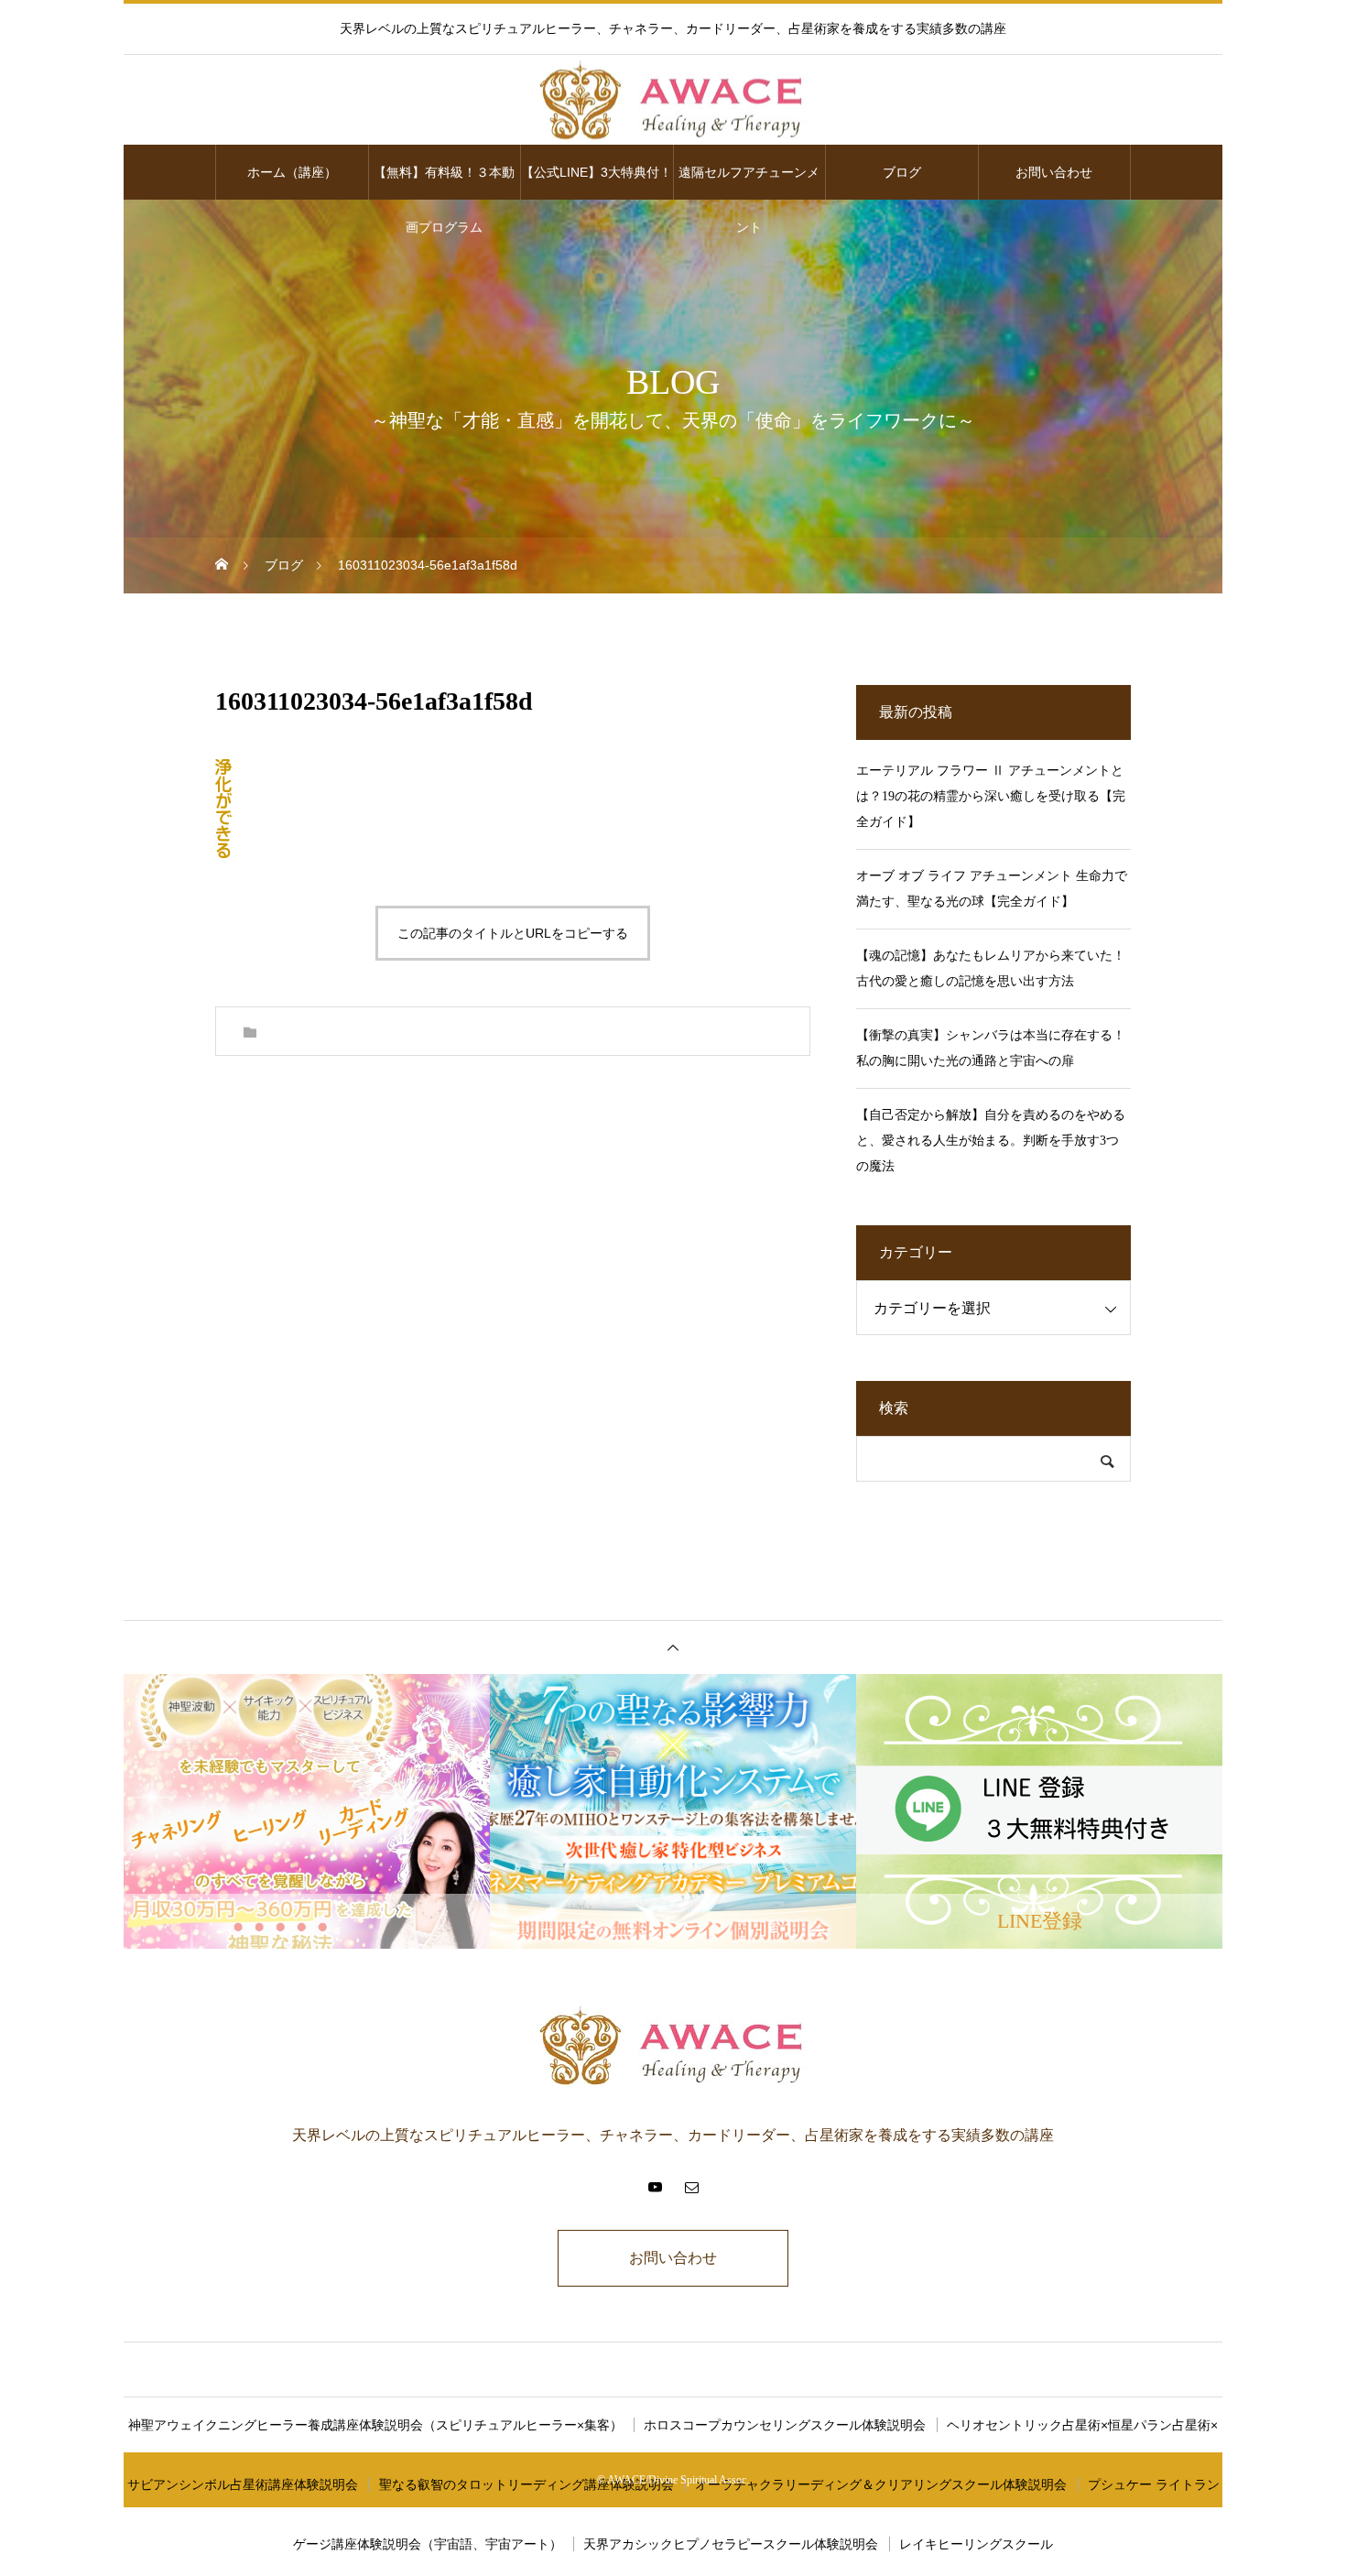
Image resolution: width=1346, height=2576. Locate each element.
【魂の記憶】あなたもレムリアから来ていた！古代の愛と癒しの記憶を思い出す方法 (991, 968)
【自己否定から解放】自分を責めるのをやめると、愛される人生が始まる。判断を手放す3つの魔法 (991, 1141)
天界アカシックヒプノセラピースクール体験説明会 (731, 2544)
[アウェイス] (673, 101)
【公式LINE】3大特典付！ (597, 172)
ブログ (902, 172)
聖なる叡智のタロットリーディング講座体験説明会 (526, 2484)
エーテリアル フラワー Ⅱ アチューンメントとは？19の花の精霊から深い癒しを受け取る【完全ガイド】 (991, 796)
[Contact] (691, 2187)
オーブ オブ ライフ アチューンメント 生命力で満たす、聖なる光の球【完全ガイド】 (992, 889)
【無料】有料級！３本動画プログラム (444, 182)
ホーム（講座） (292, 172)
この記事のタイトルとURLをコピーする (513, 933)
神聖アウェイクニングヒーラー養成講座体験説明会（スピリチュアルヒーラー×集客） (375, 2425)
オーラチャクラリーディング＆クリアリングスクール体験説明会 (881, 2484)
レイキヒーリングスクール (976, 2544)
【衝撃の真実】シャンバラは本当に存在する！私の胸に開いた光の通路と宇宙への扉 (991, 1048)
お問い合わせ (1054, 172)
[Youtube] (655, 2187)
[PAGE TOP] (673, 1647)
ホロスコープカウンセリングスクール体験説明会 (785, 2425)
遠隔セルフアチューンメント (749, 182)
